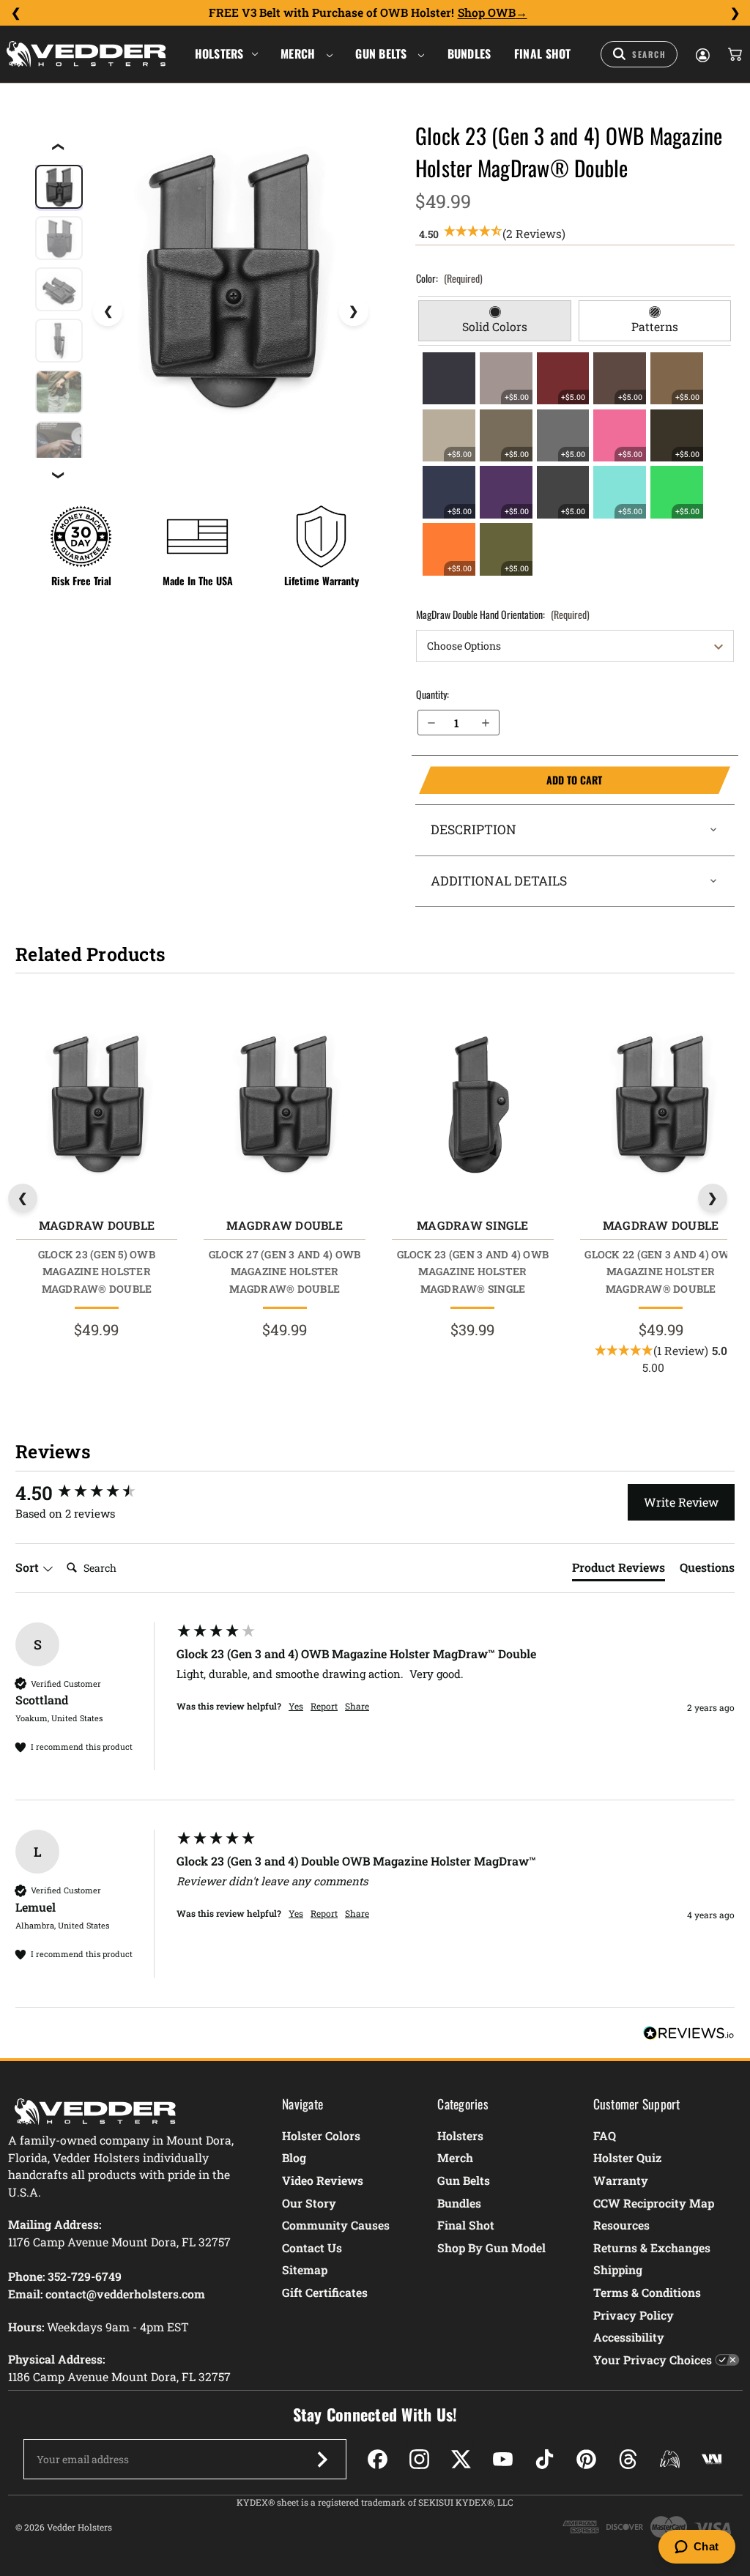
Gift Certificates (325, 2292)
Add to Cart (511, 780)
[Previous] (15, 13)
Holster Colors (321, 2135)
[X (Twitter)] (461, 2459)
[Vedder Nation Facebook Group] (712, 2459)
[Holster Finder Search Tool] (639, 54)
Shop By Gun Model (491, 2247)
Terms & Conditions (647, 2292)
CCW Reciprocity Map (654, 2203)
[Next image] (354, 311)
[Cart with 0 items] (734, 54)
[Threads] (628, 2459)
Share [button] (357, 1706)
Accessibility (629, 2337)
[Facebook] (378, 2459)
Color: (449, 278)
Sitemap (305, 2269)
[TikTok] (545, 2459)
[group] (92, 1493)
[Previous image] (108, 311)
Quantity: (432, 694)
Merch (300, 53)
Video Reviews (323, 2180)
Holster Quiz (627, 2157)
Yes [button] (296, 1706)
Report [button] (324, 1706)
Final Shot (543, 53)
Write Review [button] (681, 1502)
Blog (294, 2157)
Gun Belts (383, 53)
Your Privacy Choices (653, 2360)
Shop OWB (487, 12)
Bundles (469, 53)
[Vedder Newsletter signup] (322, 2460)
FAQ (605, 2135)
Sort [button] (29, 1567)
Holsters (219, 53)
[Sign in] (702, 54)
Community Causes (336, 2225)
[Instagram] (419, 2459)
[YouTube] (503, 2459)
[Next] (735, 13)
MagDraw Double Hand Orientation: (503, 614)
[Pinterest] (586, 2459)
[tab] (494, 321)
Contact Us (312, 2247)
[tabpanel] (575, 464)
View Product (96, 1106)
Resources (621, 2225)
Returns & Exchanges (652, 2247)
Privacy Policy (634, 2315)
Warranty (621, 2180)
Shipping (618, 2269)
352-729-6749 (85, 2276)
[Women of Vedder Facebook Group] (670, 2459)
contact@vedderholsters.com (125, 2294)
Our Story (309, 2203)
